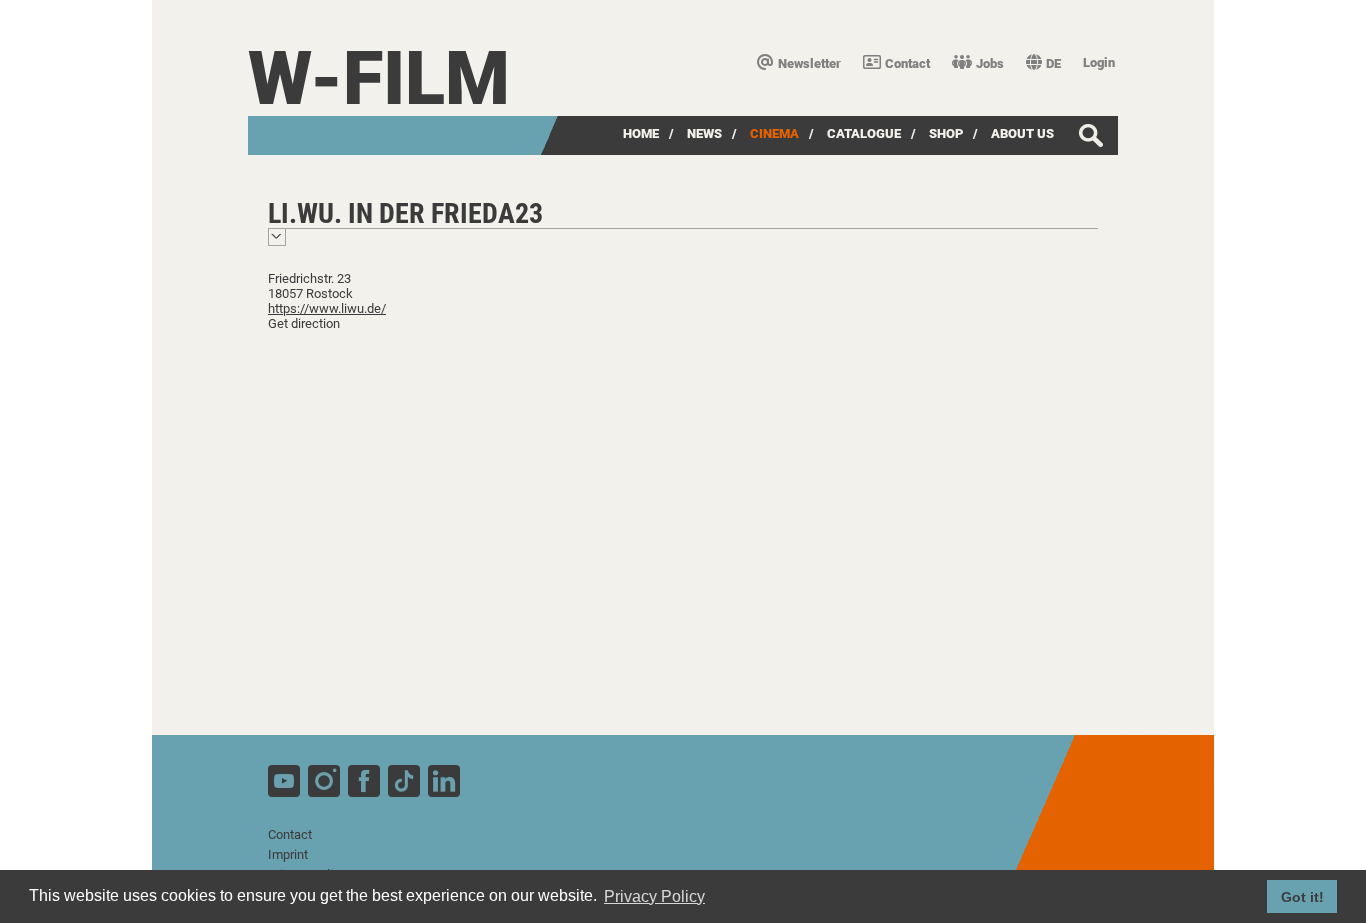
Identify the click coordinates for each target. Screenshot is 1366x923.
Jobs (990, 63)
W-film (379, 78)
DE (1053, 63)
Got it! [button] (1302, 897)
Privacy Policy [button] (654, 896)
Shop (946, 133)
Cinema (774, 133)
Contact (907, 63)
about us (1022, 133)
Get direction (304, 323)
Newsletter (809, 63)
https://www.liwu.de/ (327, 308)
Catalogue (864, 133)
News (704, 133)
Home (641, 133)
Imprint (288, 854)
